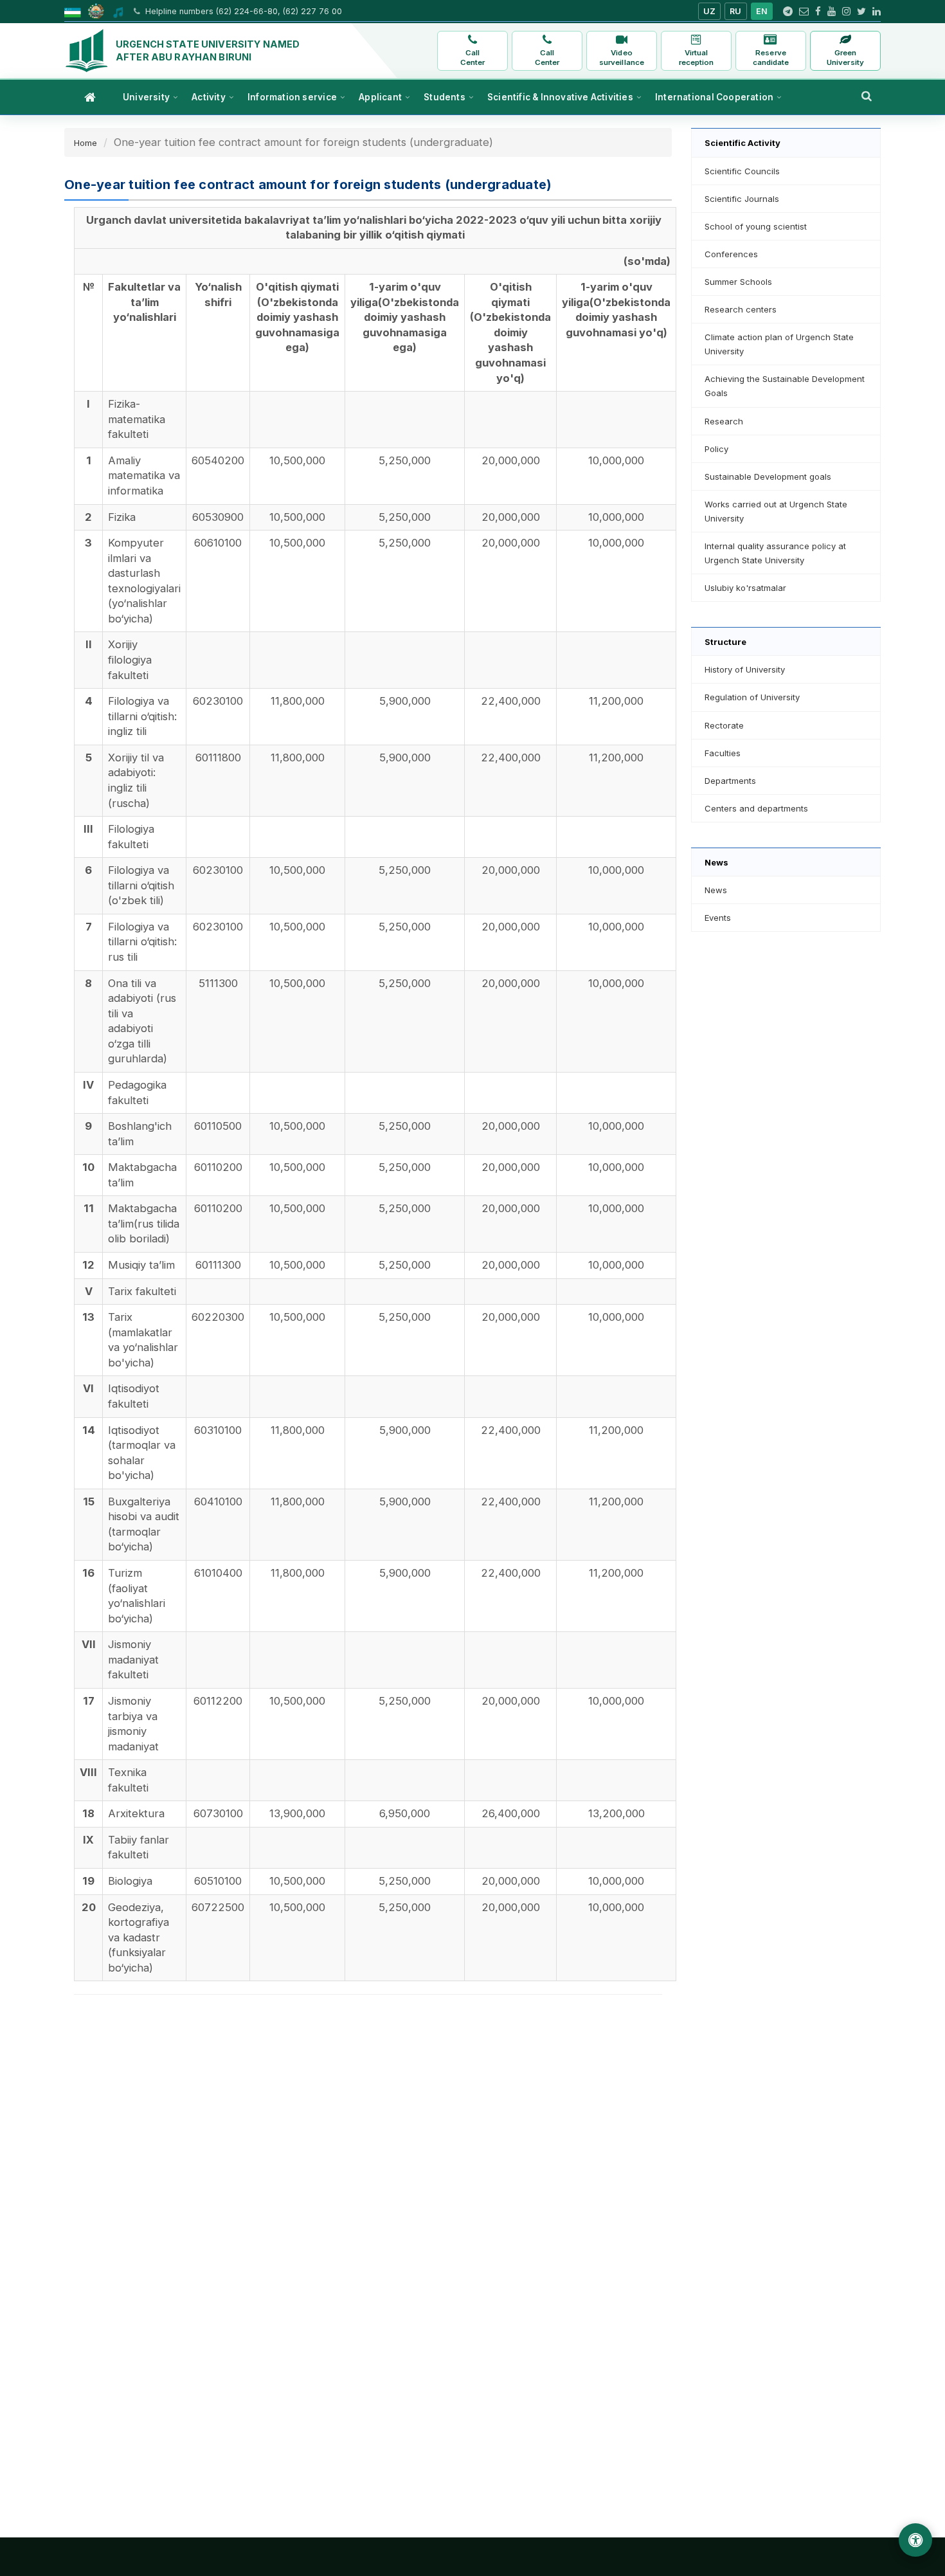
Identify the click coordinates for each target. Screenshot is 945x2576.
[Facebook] (818, 12)
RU (736, 11)
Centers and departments (756, 808)
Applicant (380, 97)
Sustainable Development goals (768, 476)
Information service (292, 97)
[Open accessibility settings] (915, 2540)
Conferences (731, 254)
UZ (710, 11)
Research (724, 421)
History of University (745, 669)
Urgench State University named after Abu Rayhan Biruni (208, 50)
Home (85, 143)
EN (762, 11)
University (146, 97)
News (716, 890)
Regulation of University (752, 697)
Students (445, 97)
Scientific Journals (742, 199)
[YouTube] (832, 12)
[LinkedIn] (877, 12)
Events (718, 918)
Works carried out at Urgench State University (776, 511)
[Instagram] (846, 12)
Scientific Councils (742, 171)
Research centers (741, 309)
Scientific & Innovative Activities (560, 97)
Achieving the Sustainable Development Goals (785, 386)
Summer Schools (738, 282)
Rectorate (724, 725)
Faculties (723, 753)
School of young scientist (756, 226)
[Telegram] (788, 12)
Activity (209, 97)
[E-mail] (804, 12)
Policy (716, 449)
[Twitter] (861, 12)
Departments (730, 781)
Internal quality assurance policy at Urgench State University (775, 553)
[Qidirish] (867, 96)
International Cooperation (714, 97)
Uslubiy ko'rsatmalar (745, 588)
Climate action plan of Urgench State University (779, 344)
